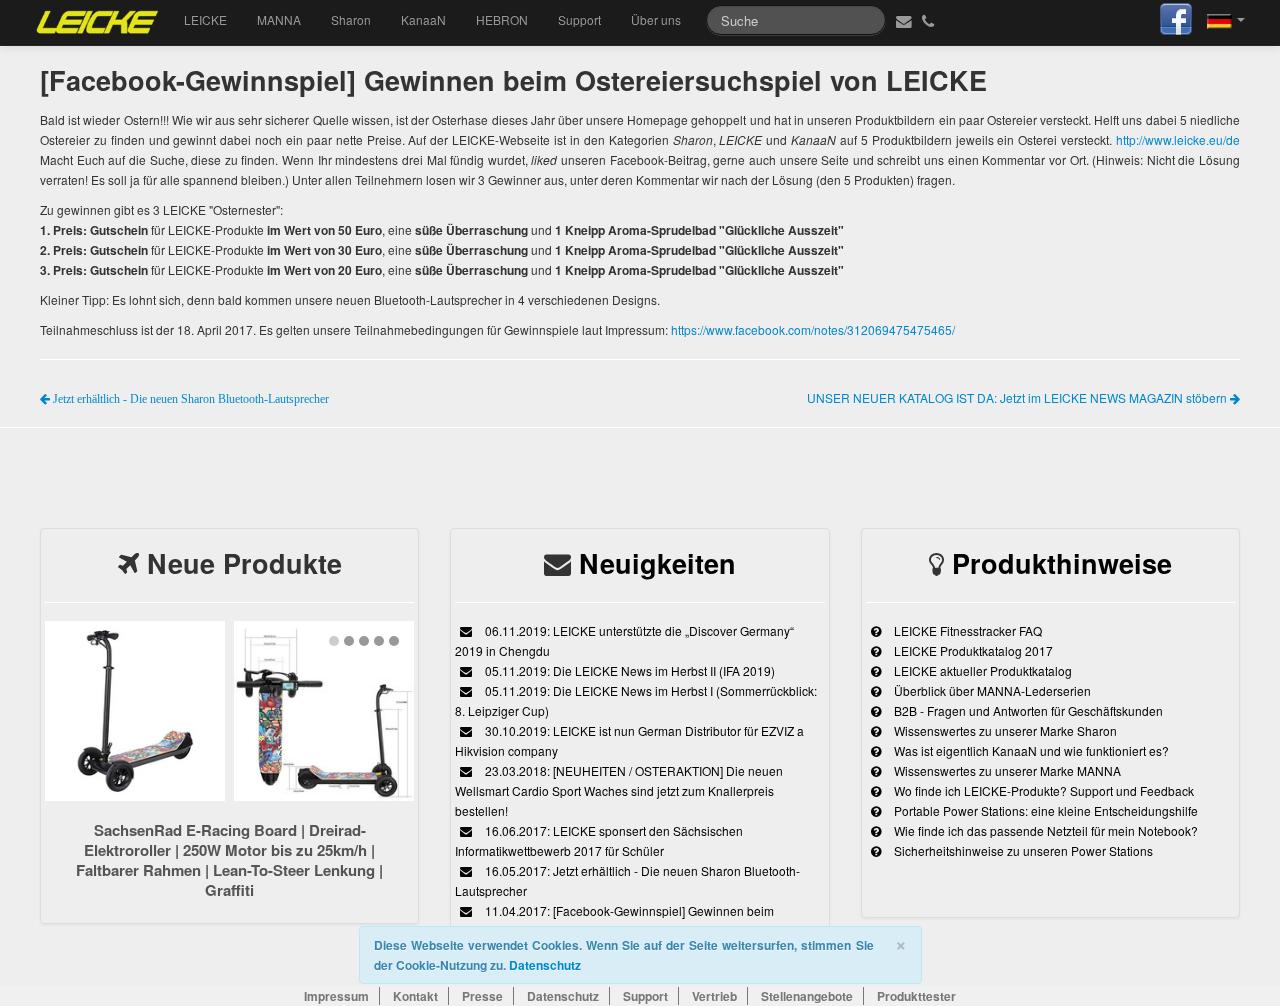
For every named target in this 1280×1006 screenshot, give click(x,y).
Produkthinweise (1062, 563)
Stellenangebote (807, 996)
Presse (482, 996)
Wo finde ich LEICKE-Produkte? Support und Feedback (1042, 790)
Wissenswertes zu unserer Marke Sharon (1004, 730)
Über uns (656, 19)
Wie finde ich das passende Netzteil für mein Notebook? (1044, 830)
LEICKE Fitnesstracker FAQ (966, 630)
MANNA (279, 19)
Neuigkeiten (657, 563)
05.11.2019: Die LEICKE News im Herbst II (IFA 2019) (628, 670)
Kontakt (415, 996)
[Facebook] (1176, 16)
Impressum (336, 996)
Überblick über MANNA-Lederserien (991, 690)
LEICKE (205, 19)
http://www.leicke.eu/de (1178, 139)
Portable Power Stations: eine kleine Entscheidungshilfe (1044, 810)
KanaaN (423, 19)
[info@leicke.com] (901, 20)
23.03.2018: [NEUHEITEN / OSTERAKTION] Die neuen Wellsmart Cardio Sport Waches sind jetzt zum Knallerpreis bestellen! (619, 790)
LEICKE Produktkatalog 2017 (972, 650)
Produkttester (916, 996)
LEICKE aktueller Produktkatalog (981, 670)
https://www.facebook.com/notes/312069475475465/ (813, 329)
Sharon (351, 19)
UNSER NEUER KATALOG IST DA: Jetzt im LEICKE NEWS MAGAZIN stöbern (1018, 397)
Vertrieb (714, 996)
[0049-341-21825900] (930, 20)
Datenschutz (545, 965)
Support (579, 19)
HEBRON (502, 19)
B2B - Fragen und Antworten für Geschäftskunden (1027, 710)
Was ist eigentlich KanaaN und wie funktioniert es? (1030, 750)
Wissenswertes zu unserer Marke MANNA (1006, 770)
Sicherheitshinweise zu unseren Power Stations (1022, 850)
